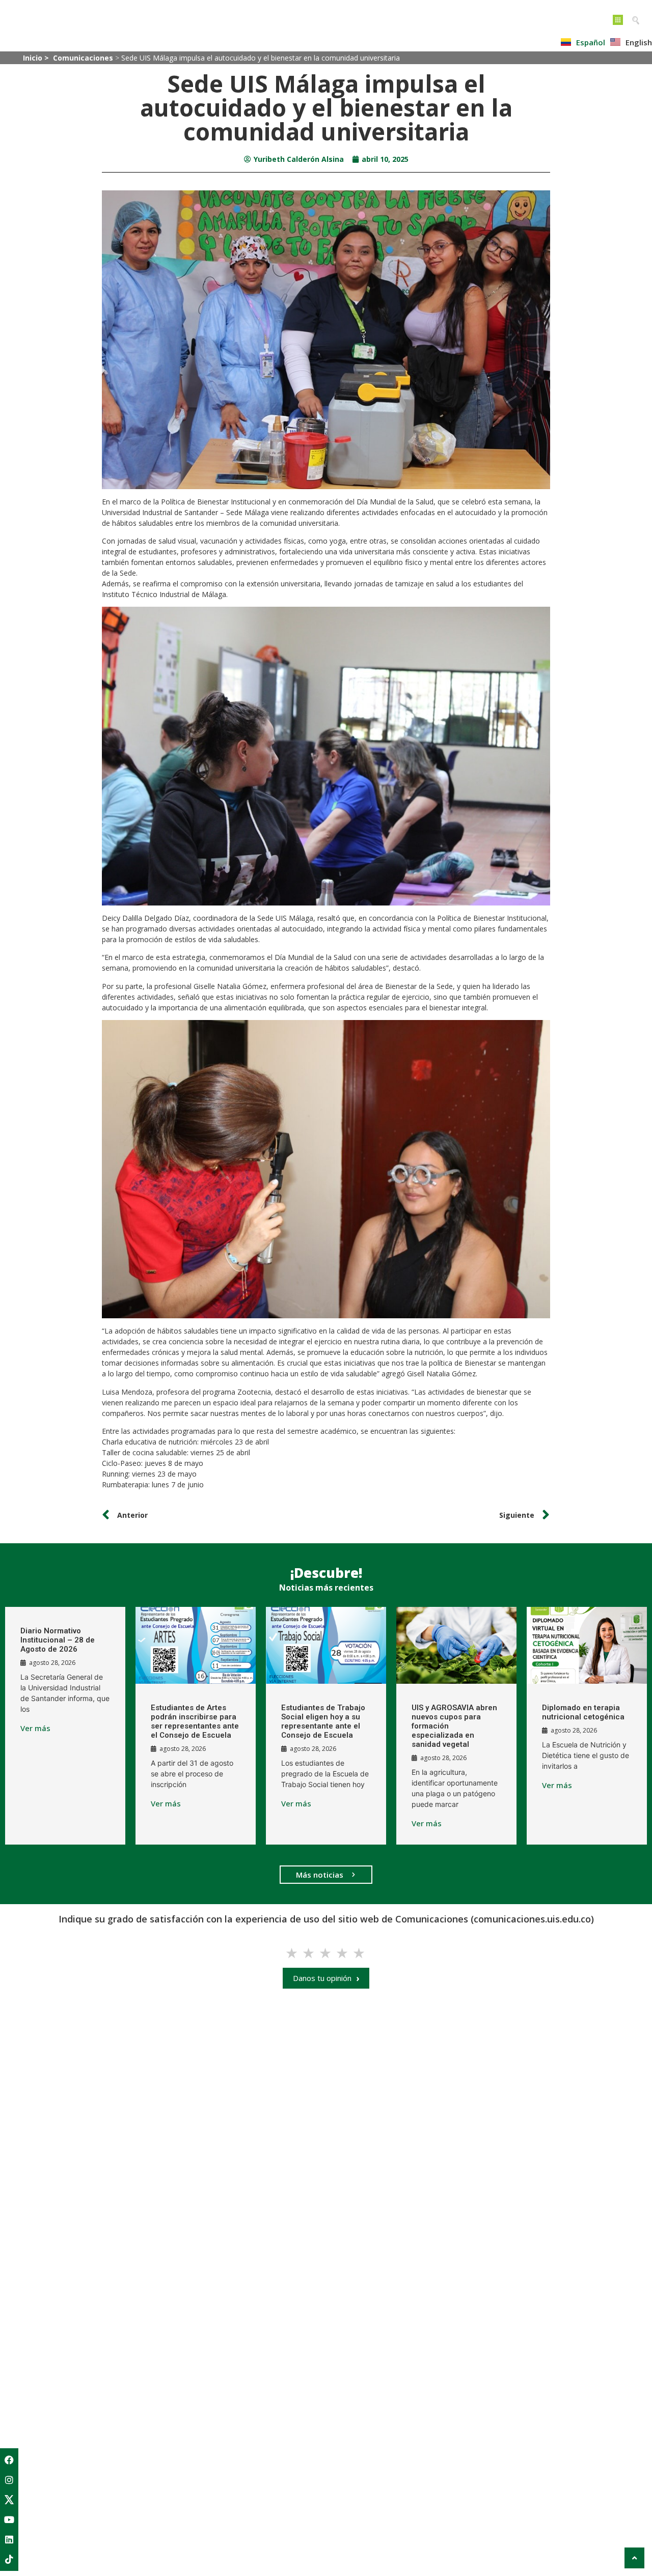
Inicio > (37, 58)
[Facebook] (9, 2460)
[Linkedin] (9, 2539)
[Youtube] (9, 2520)
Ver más (35, 1728)
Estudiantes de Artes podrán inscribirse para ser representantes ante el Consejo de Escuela (195, 1721)
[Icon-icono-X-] (9, 2500)
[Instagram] (9, 2480)
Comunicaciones (83, 58)
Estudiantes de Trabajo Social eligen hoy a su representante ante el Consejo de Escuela (323, 1721)
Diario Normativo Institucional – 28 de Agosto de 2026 (58, 1640)
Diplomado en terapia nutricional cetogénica (583, 1712)
